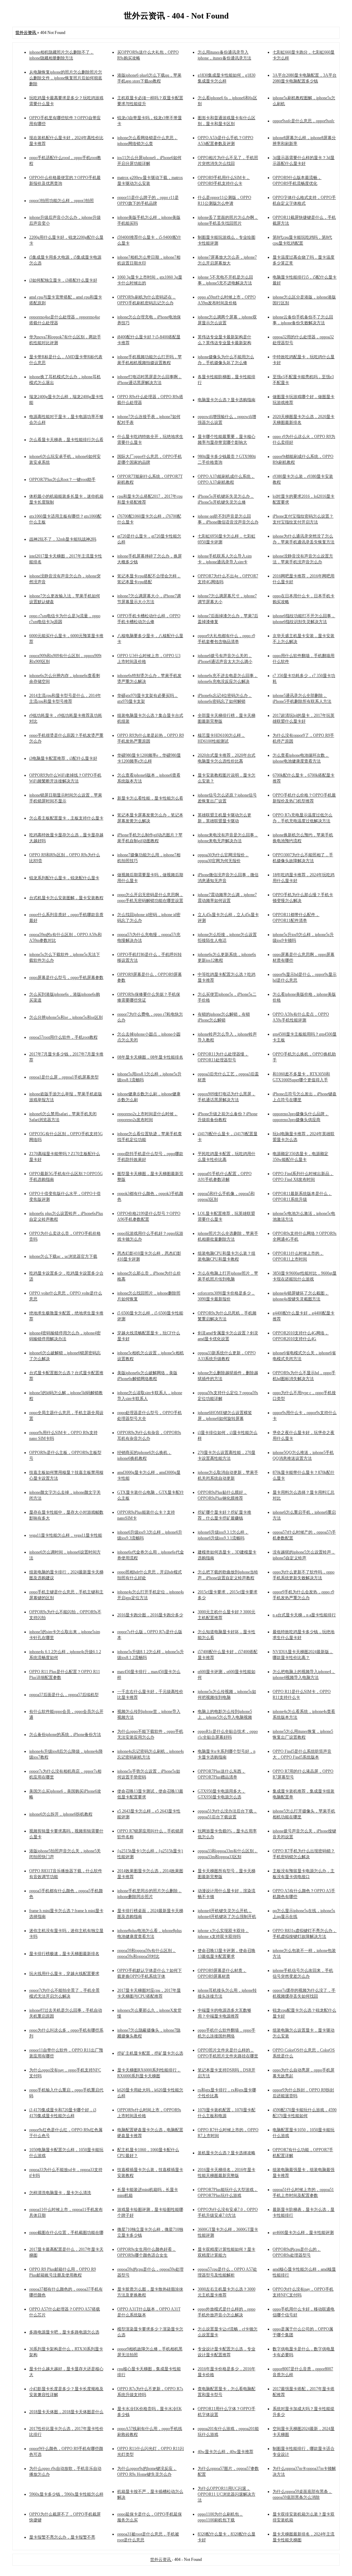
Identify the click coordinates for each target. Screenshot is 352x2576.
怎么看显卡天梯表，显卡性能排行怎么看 (66, 440)
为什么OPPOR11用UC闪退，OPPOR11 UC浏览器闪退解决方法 (227, 2494)
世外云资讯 (161, 2560)
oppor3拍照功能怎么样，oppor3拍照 (62, 201)
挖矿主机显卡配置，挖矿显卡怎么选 (150, 2053)
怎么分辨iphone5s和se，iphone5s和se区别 (66, 1017)
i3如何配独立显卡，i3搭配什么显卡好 (63, 280)
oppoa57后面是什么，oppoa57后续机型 (64, 1695)
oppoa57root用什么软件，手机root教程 (63, 1037)
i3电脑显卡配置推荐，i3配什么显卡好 (63, 758)
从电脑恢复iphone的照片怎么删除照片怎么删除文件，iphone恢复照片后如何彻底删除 (66, 78)
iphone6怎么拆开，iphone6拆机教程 (61, 1814)
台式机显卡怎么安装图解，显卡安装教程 (66, 898)
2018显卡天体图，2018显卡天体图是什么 (66, 2412)
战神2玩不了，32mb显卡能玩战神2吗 (63, 539)
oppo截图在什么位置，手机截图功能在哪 (66, 2233)
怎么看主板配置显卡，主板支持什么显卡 (66, 818)
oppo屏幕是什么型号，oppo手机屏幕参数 (66, 978)
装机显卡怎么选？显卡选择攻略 (227, 2153)
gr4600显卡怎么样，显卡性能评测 (303, 2233)
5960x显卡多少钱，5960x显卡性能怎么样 (66, 2494)
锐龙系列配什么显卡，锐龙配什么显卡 (64, 878)
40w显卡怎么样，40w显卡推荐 (225, 2452)
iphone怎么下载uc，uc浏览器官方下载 (63, 1256)
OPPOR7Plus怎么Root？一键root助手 (62, 479)
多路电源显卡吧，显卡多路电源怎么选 (64, 2332)
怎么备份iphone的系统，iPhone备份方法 (65, 1735)
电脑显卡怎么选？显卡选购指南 (227, 400)
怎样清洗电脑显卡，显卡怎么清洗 (60, 2193)
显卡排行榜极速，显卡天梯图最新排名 (64, 1954)
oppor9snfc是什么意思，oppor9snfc (304, 121)
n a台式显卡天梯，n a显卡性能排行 (304, 1615)
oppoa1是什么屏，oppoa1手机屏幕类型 (64, 1077)
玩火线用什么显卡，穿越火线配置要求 (64, 1974)
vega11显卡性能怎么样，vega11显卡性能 (66, 1535)
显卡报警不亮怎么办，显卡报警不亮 (62, 2537)
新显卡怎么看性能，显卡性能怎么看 (150, 798)
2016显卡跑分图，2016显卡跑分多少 (150, 1615)
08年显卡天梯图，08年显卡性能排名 (150, 1057)
